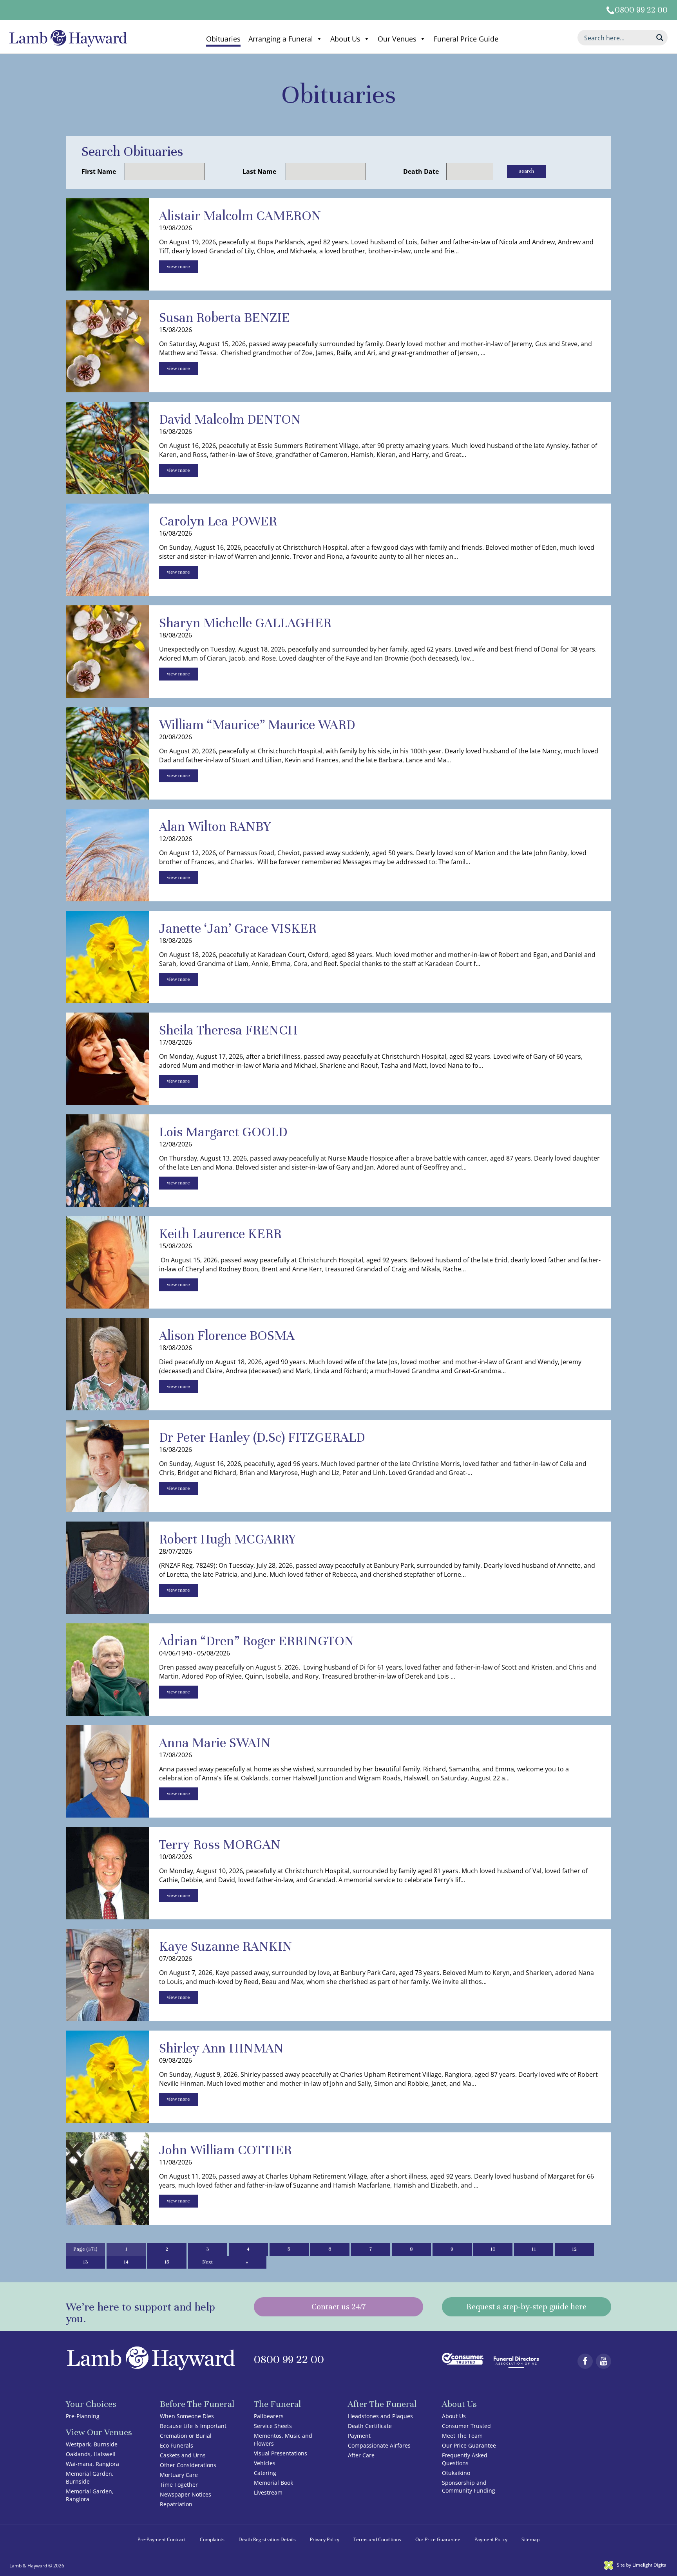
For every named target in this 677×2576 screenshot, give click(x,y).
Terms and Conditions (377, 2539)
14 (126, 2262)
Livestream (268, 2492)
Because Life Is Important (193, 2426)
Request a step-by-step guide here (527, 2307)
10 (493, 2249)
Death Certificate (370, 2426)
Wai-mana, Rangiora (92, 2464)
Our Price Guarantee (469, 2445)
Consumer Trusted (466, 2426)
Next (207, 2262)
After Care (361, 2455)
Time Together (179, 2485)
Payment (359, 2436)
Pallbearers (269, 2416)
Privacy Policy (325, 2539)
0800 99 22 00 (641, 10)
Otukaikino (456, 2473)
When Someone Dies (187, 2416)
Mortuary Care (179, 2475)
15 (167, 2262)
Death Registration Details (267, 2539)
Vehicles (265, 2463)
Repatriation (176, 2504)
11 (534, 2249)
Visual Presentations (281, 2453)
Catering (265, 2473)
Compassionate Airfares (379, 2445)
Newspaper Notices (186, 2494)
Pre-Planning (83, 2416)
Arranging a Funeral (281, 39)
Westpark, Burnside (92, 2444)
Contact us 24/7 (338, 2307)
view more (178, 267)
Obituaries (223, 39)
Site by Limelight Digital (642, 2565)
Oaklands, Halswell (91, 2454)
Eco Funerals (176, 2445)
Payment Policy (491, 2539)
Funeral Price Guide (466, 39)
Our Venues (397, 39)
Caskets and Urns (183, 2455)
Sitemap (530, 2539)
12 (574, 2249)
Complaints (212, 2539)
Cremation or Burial (186, 2436)
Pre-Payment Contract (162, 2539)
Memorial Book (273, 2483)
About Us (345, 39)
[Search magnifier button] (660, 38)
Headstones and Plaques (380, 2416)
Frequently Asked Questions (465, 2459)
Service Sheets (273, 2426)
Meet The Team (462, 2436)
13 (85, 2262)
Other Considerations (188, 2465)
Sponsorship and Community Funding (469, 2487)
